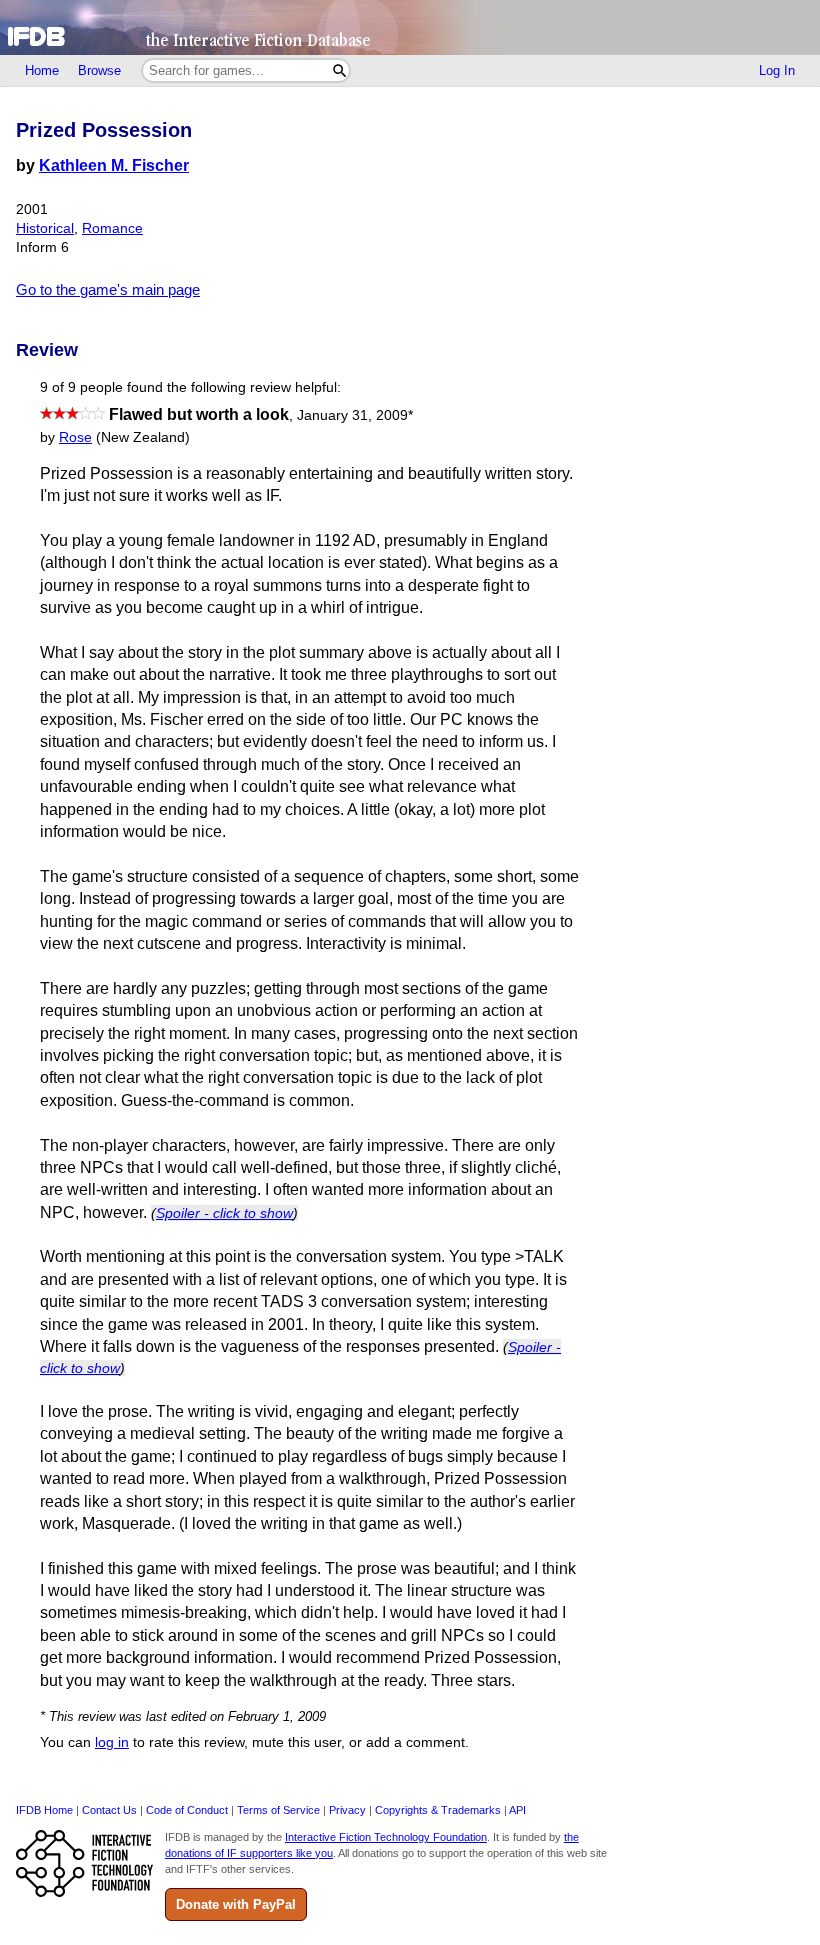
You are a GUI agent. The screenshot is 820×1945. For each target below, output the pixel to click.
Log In (777, 70)
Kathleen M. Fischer (114, 165)
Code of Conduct (187, 1810)
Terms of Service (278, 1810)
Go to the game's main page (108, 289)
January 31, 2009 (355, 415)
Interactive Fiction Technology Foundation (386, 1837)
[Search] (339, 70)
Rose (75, 437)
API (517, 1810)
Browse (99, 70)
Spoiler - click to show (224, 1213)
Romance (112, 228)
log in (112, 1742)
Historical (45, 228)
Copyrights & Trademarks (438, 1810)
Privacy (347, 1810)
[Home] (410, 27)
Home (42, 70)
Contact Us (109, 1810)
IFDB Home (44, 1810)
